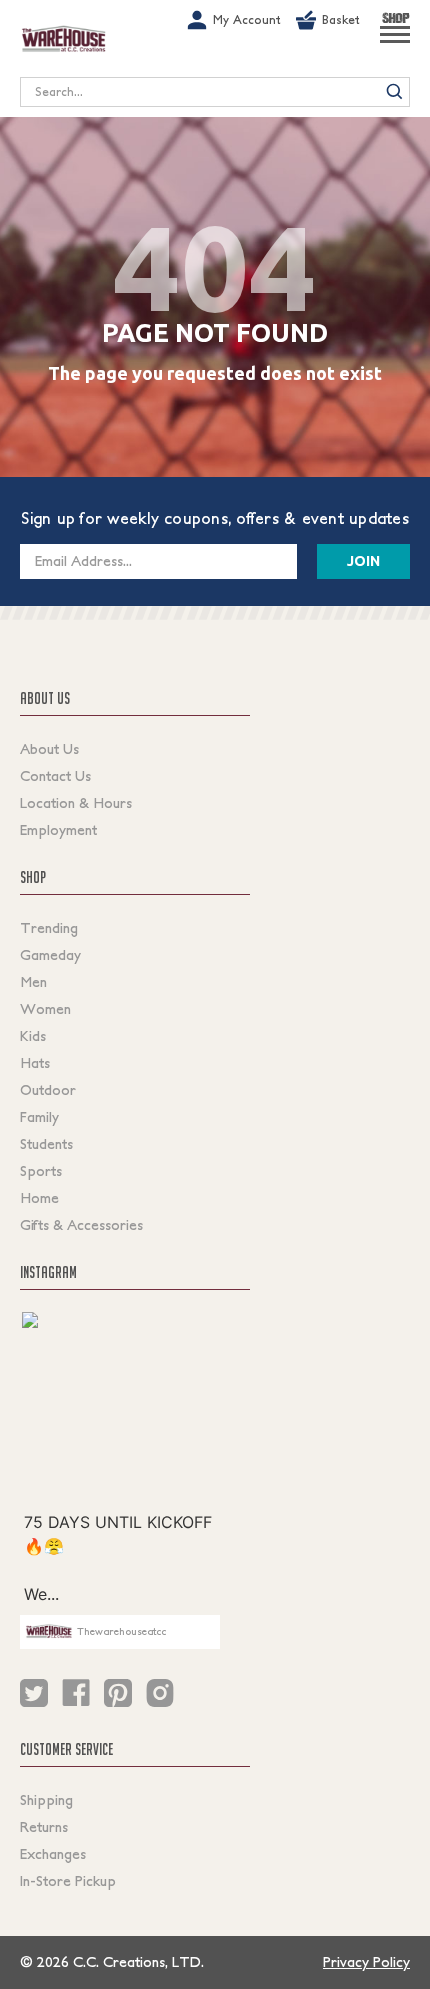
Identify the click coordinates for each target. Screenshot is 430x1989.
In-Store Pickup (68, 1881)
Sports (41, 1171)
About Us (49, 749)
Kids (33, 1036)
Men (33, 982)
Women (45, 1009)
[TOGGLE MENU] (395, 43)
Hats (35, 1063)
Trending (49, 928)
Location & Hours (76, 803)
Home (39, 1198)
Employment (58, 830)
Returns (44, 1827)
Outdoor (48, 1090)
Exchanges (53, 1854)
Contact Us (55, 776)
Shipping (46, 1800)
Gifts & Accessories (81, 1225)
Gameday (50, 955)
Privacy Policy (366, 1962)
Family (39, 1117)
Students (46, 1144)
